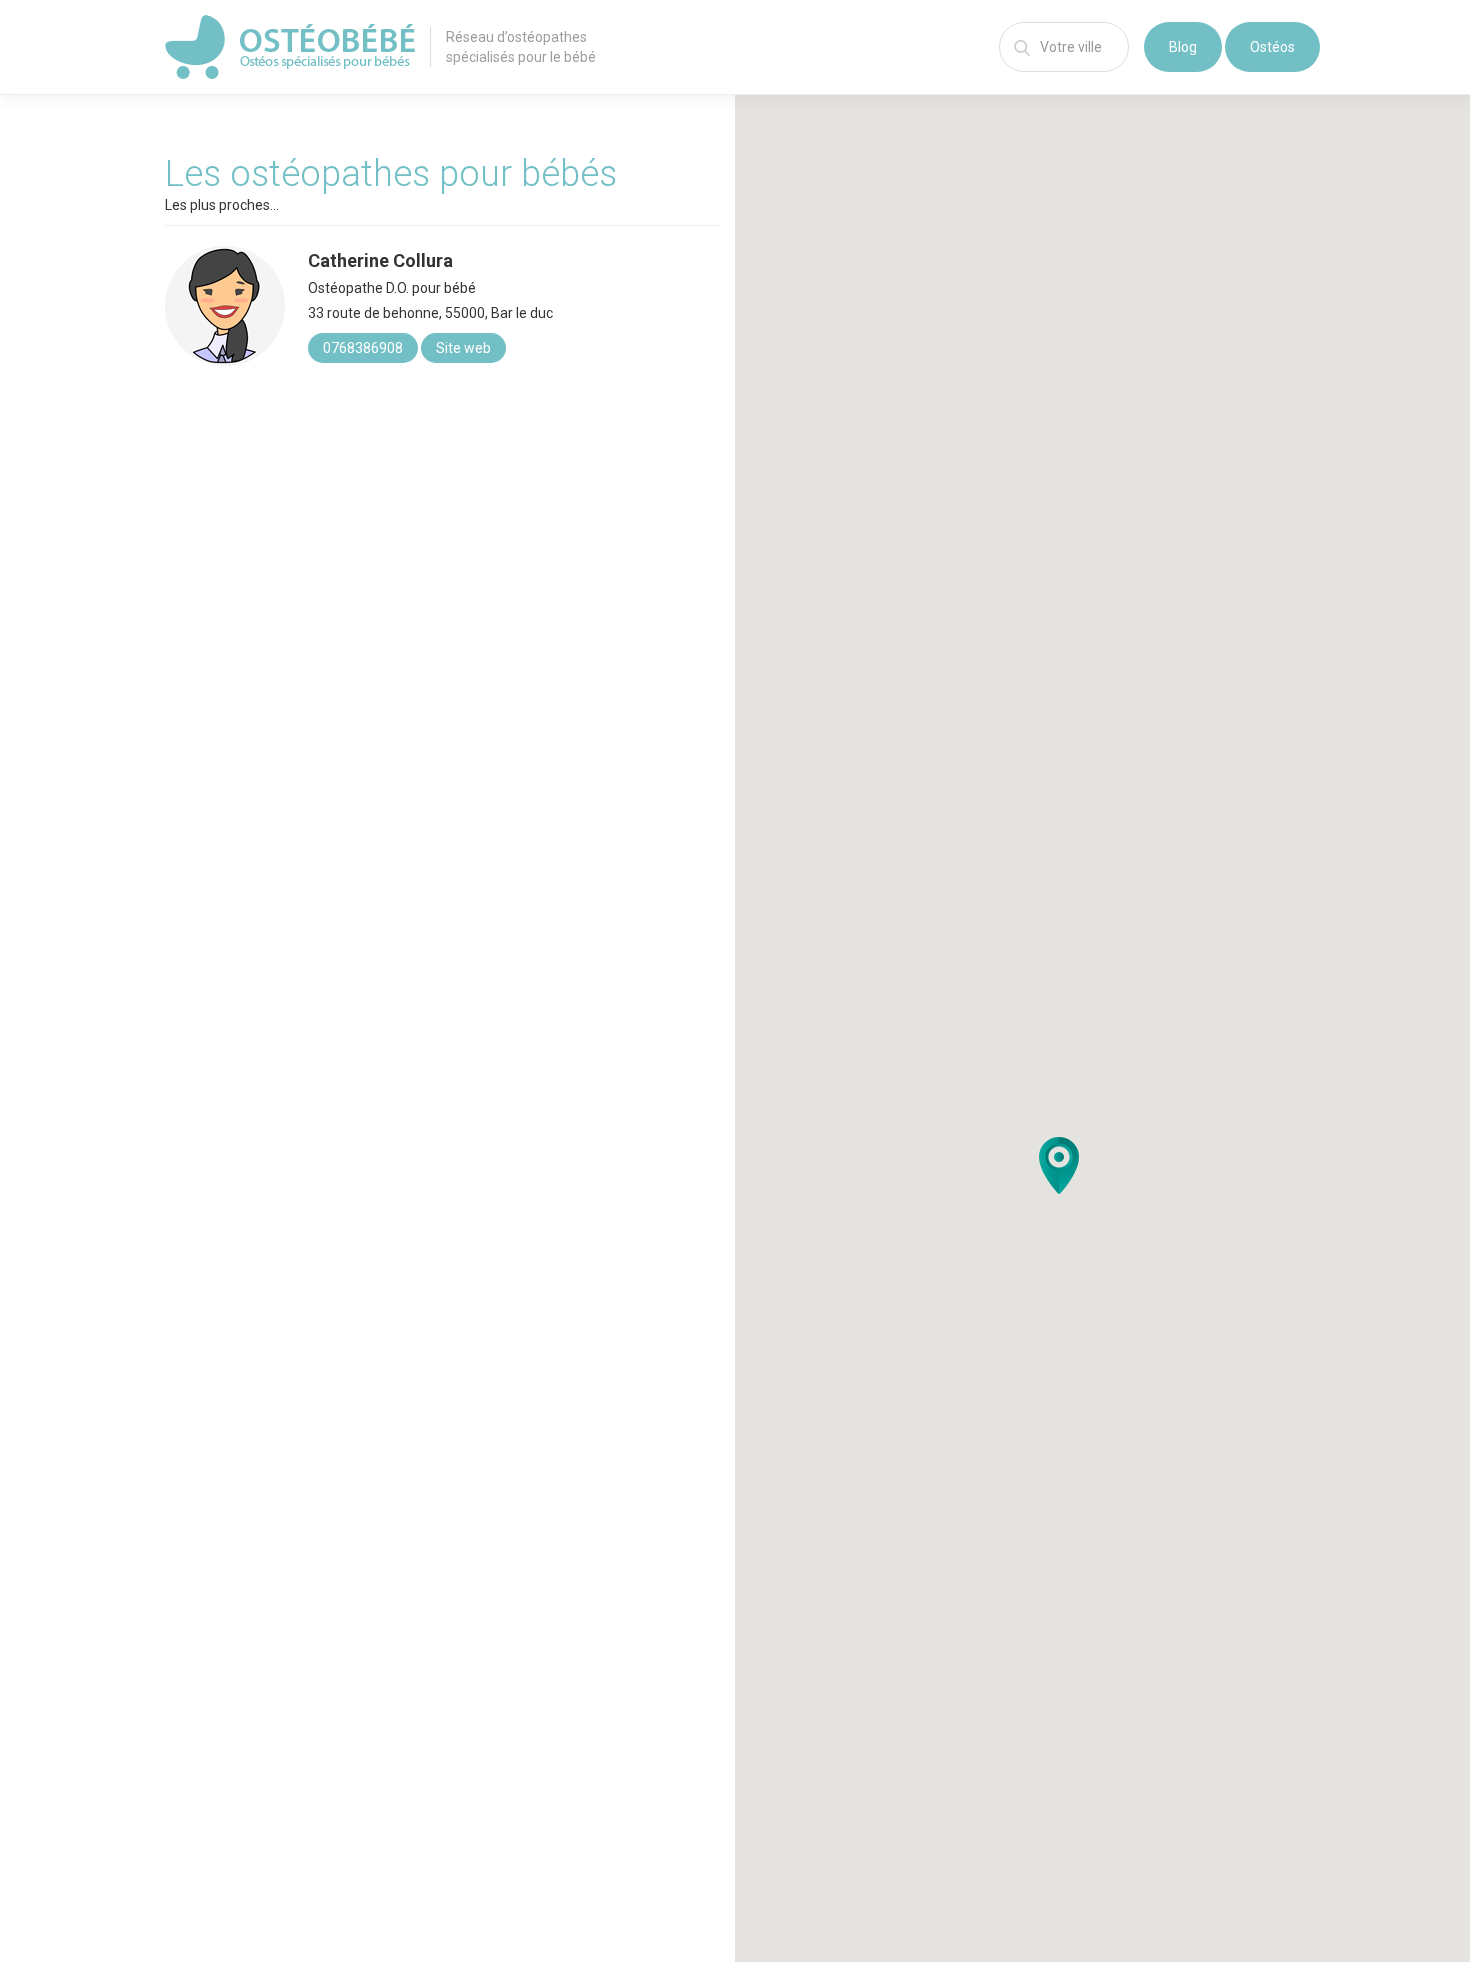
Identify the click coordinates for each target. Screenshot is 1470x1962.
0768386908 (363, 348)
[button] (1059, 1165)
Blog (1183, 47)
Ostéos (1272, 47)
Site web (463, 348)
